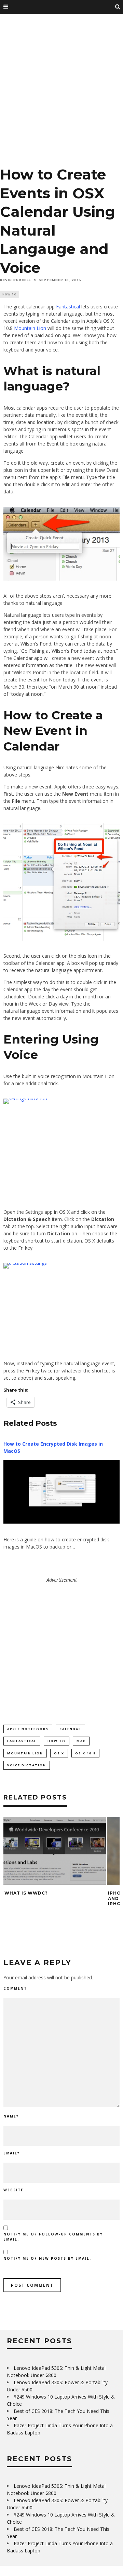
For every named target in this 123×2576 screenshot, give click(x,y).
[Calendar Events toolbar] (61, 544)
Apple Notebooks (28, 1729)
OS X (59, 1753)
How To (10, 294)
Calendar (70, 1729)
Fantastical (68, 307)
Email (12, 2153)
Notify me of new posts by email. (47, 2258)
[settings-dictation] (61, 1148)
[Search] (118, 7)
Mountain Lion (30, 328)
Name (11, 2116)
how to (57, 1741)
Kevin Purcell (15, 280)
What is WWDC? (26, 1893)
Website (13, 2190)
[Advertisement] (61, 92)
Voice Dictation (27, 1765)
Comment (15, 1988)
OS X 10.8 (85, 1753)
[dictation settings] (61, 1306)
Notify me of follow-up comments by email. (53, 2237)
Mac (81, 1741)
